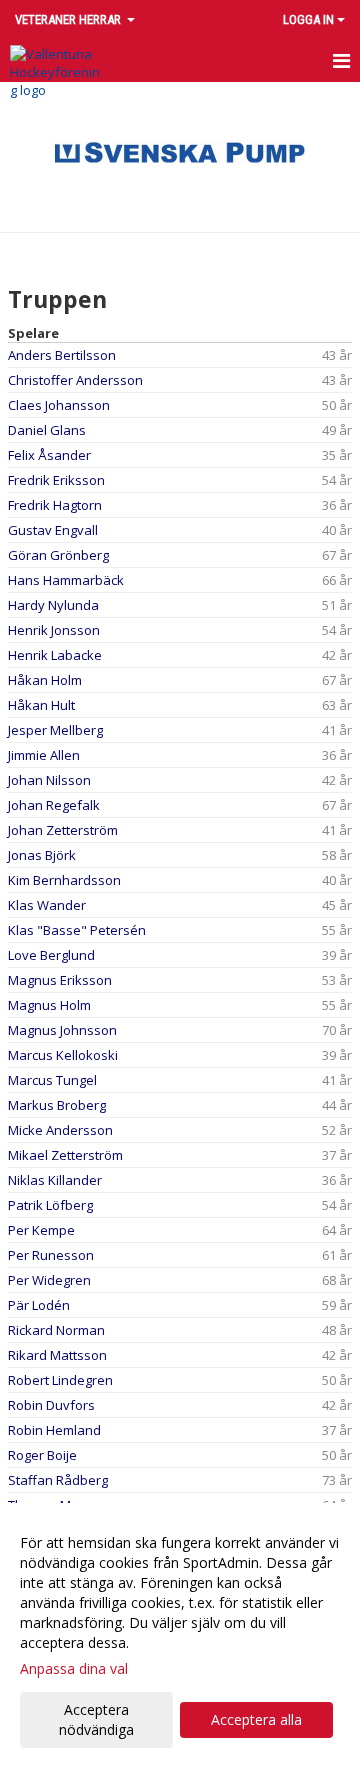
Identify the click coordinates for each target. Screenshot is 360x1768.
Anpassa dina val (74, 1669)
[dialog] (180, 1635)
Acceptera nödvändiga (96, 1719)
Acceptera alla (256, 1719)
